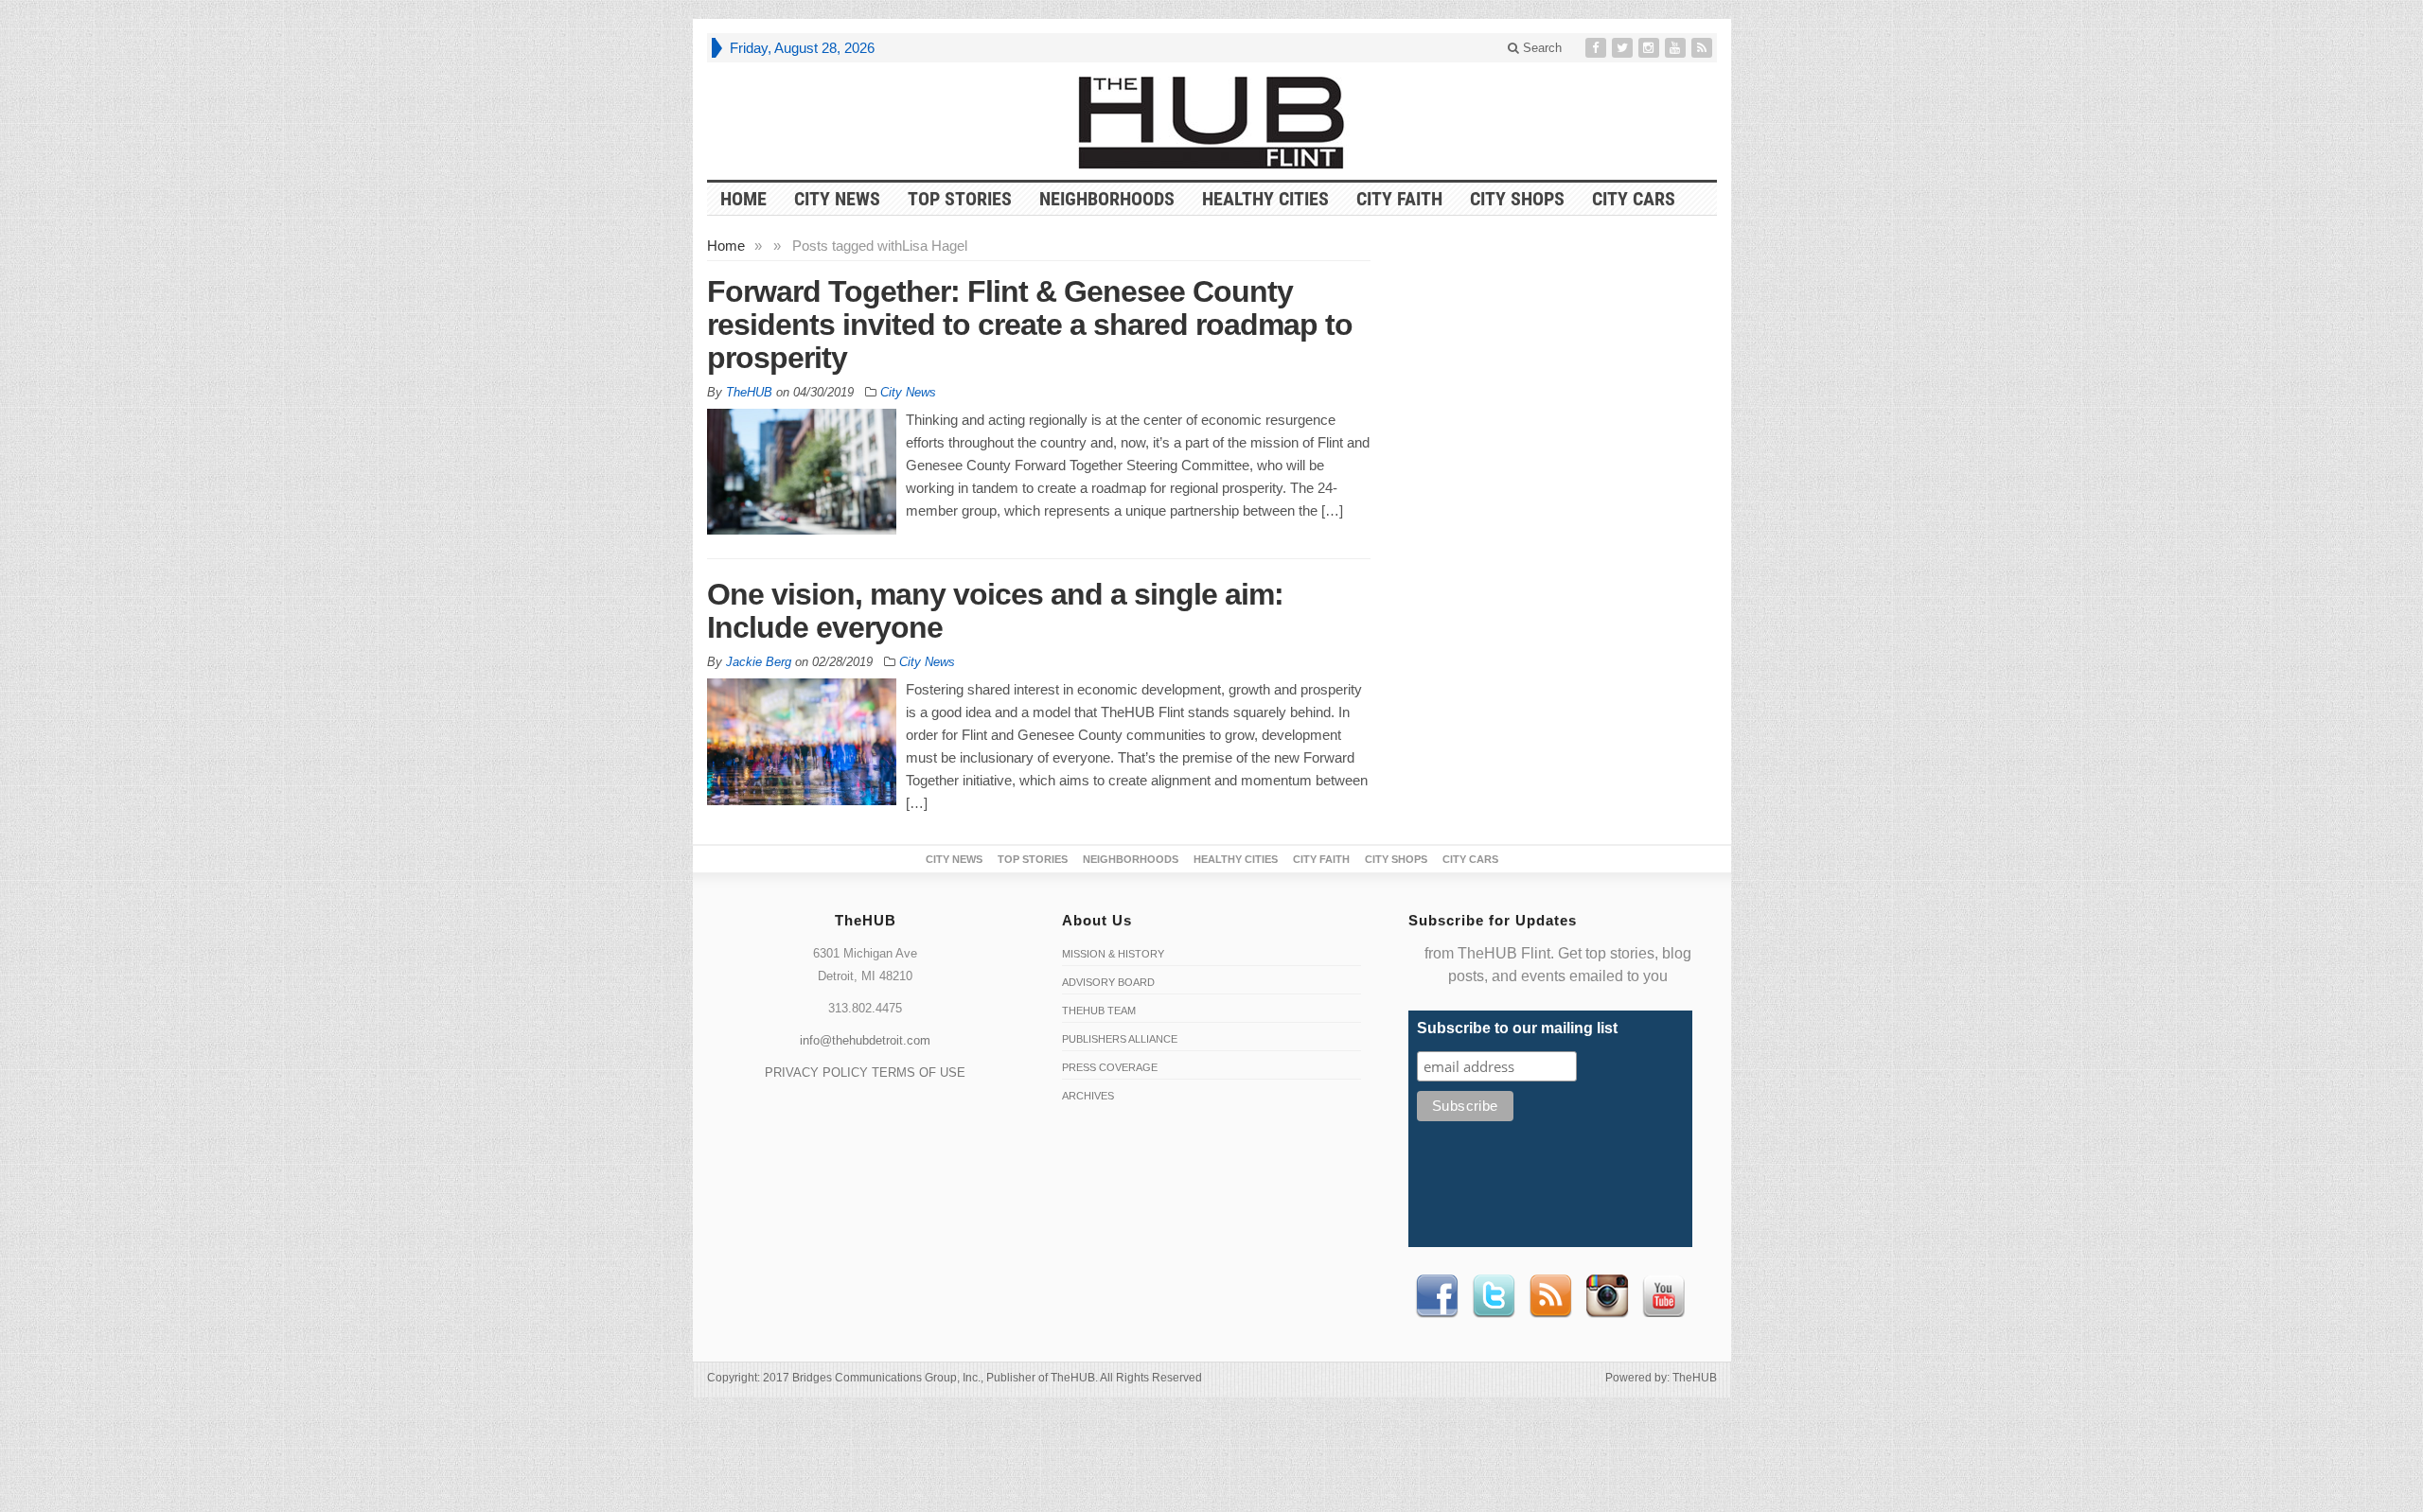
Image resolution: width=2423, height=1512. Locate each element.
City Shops (1517, 199)
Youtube (1664, 1296)
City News (837, 199)
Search (1540, 48)
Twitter (1494, 1296)
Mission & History (1113, 954)
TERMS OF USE (919, 1072)
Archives (1088, 1096)
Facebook (1437, 1296)
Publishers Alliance (1120, 1039)
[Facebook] (1598, 48)
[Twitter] (1624, 48)
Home (726, 246)
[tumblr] (1651, 48)
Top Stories (960, 199)
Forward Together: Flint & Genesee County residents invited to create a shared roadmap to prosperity (1030, 325)
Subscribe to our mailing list (1517, 1028)
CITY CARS (1634, 199)
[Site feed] (1704, 48)
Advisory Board (1108, 982)
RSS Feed (1550, 1296)
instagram (1607, 1296)
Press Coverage (1110, 1067)
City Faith (1399, 199)
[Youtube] (1677, 48)
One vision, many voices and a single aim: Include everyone (995, 611)
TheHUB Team (1099, 1011)
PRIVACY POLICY (816, 1072)
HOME (743, 199)
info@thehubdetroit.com (865, 1040)
